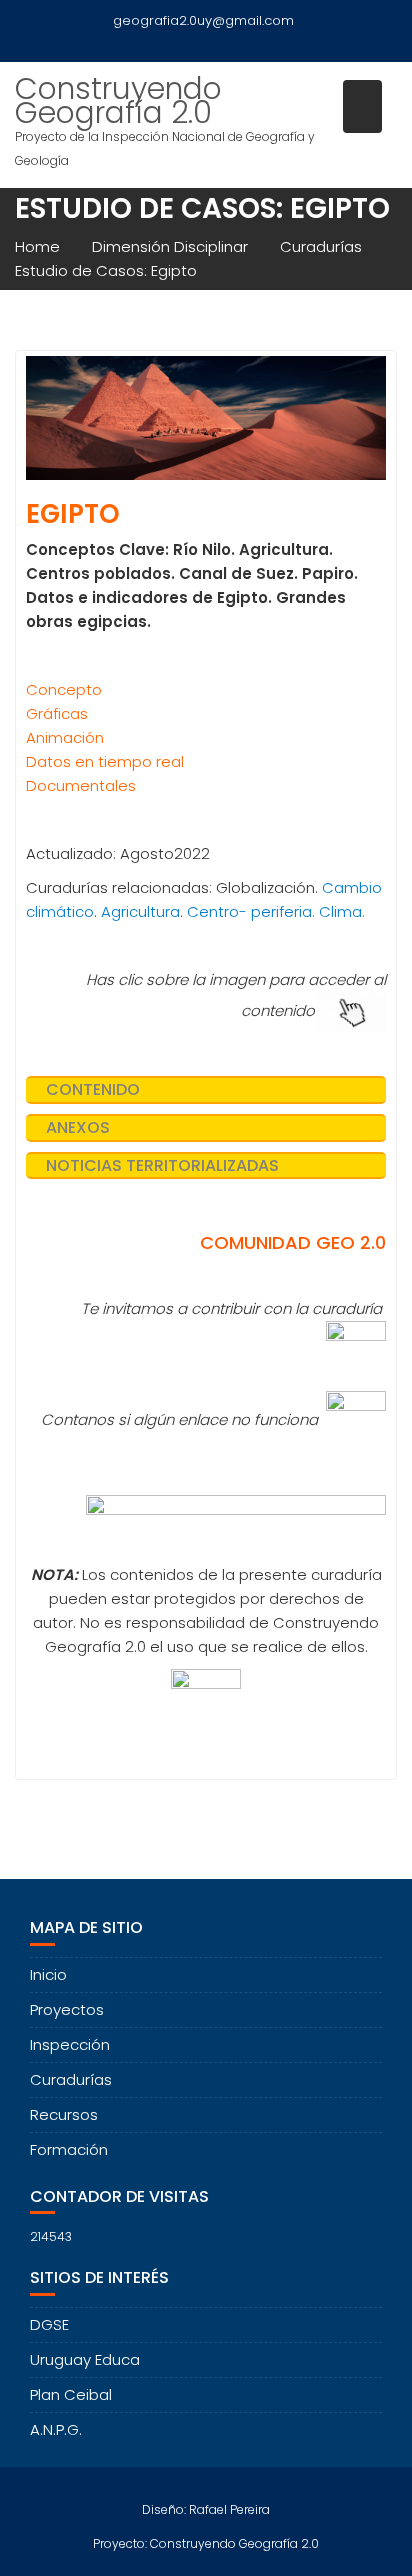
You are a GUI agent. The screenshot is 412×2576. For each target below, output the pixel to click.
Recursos (64, 2114)
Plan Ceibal (71, 2394)
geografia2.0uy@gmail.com (203, 20)
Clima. (342, 911)
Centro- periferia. (251, 911)
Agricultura (140, 911)
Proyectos (67, 2009)
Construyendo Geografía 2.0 (118, 100)
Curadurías (71, 2079)
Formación (69, 2149)
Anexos (78, 1127)
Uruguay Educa (85, 2359)
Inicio (48, 1974)
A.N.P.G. (56, 2429)
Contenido (93, 1089)
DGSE (49, 2324)
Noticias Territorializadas (162, 1165)
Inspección (70, 2044)
